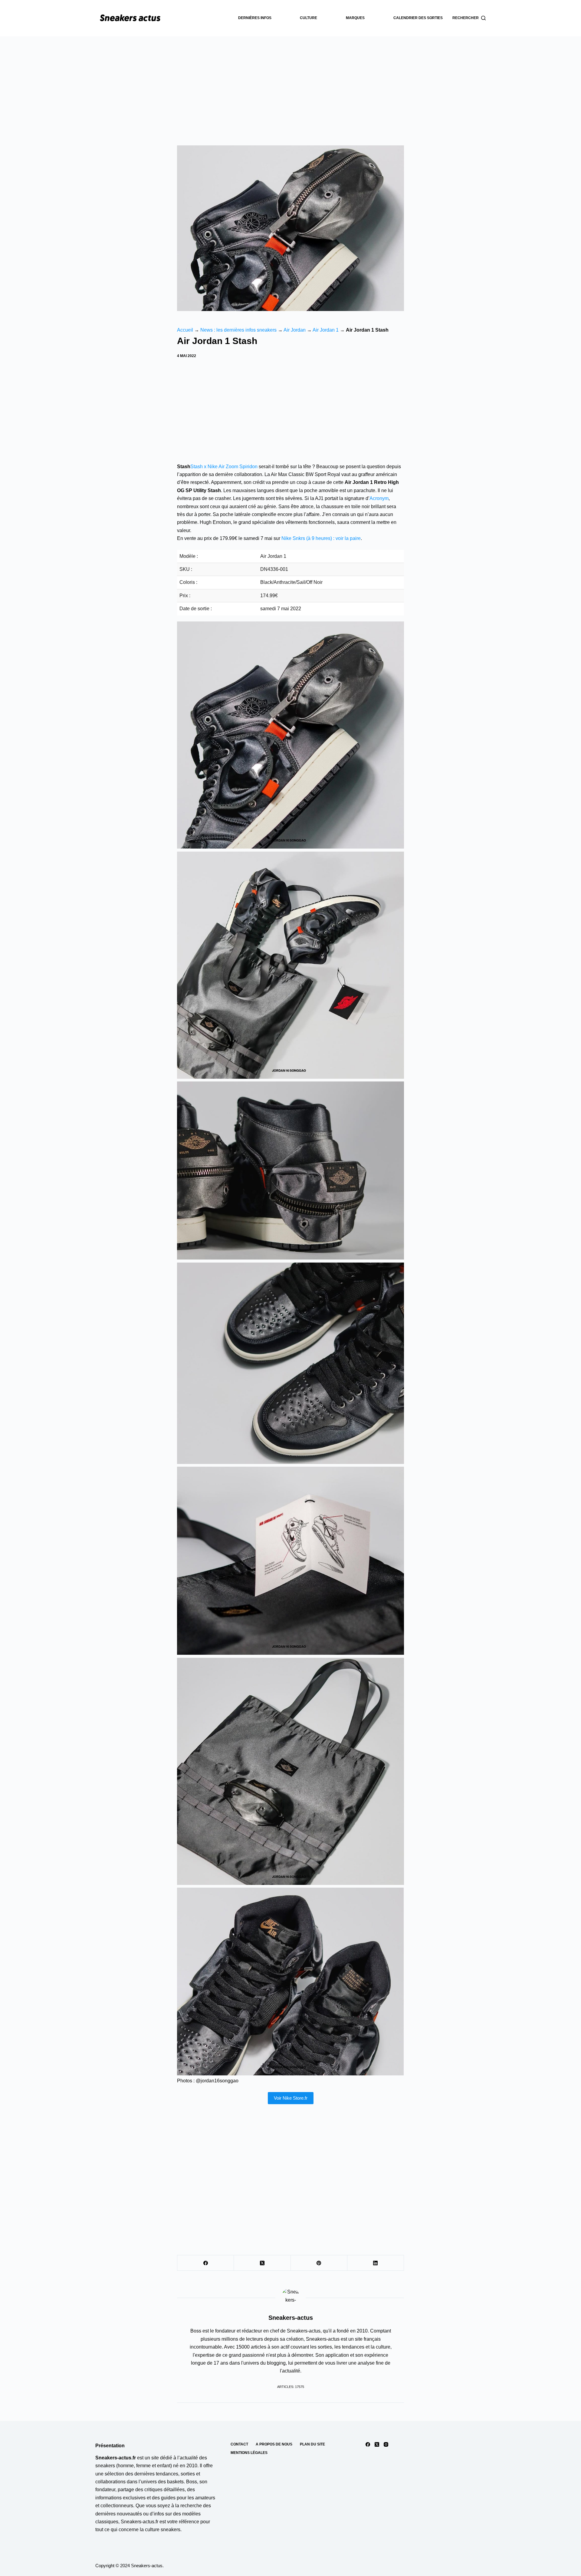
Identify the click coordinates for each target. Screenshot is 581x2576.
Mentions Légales (249, 2453)
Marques (355, 18)
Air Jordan (295, 330)
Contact (239, 2444)
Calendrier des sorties (418, 18)
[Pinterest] (319, 2263)
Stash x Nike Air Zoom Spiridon (224, 467)
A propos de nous (274, 2444)
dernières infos (255, 18)
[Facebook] (206, 2263)
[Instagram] (386, 2444)
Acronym (379, 498)
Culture (309, 18)
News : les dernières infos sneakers (238, 330)
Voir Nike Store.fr (291, 2098)
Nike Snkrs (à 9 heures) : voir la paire (321, 538)
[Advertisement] (290, 82)
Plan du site (312, 2444)
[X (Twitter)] (262, 2263)
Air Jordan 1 (326, 330)
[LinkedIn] (376, 2263)
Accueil (185, 330)
